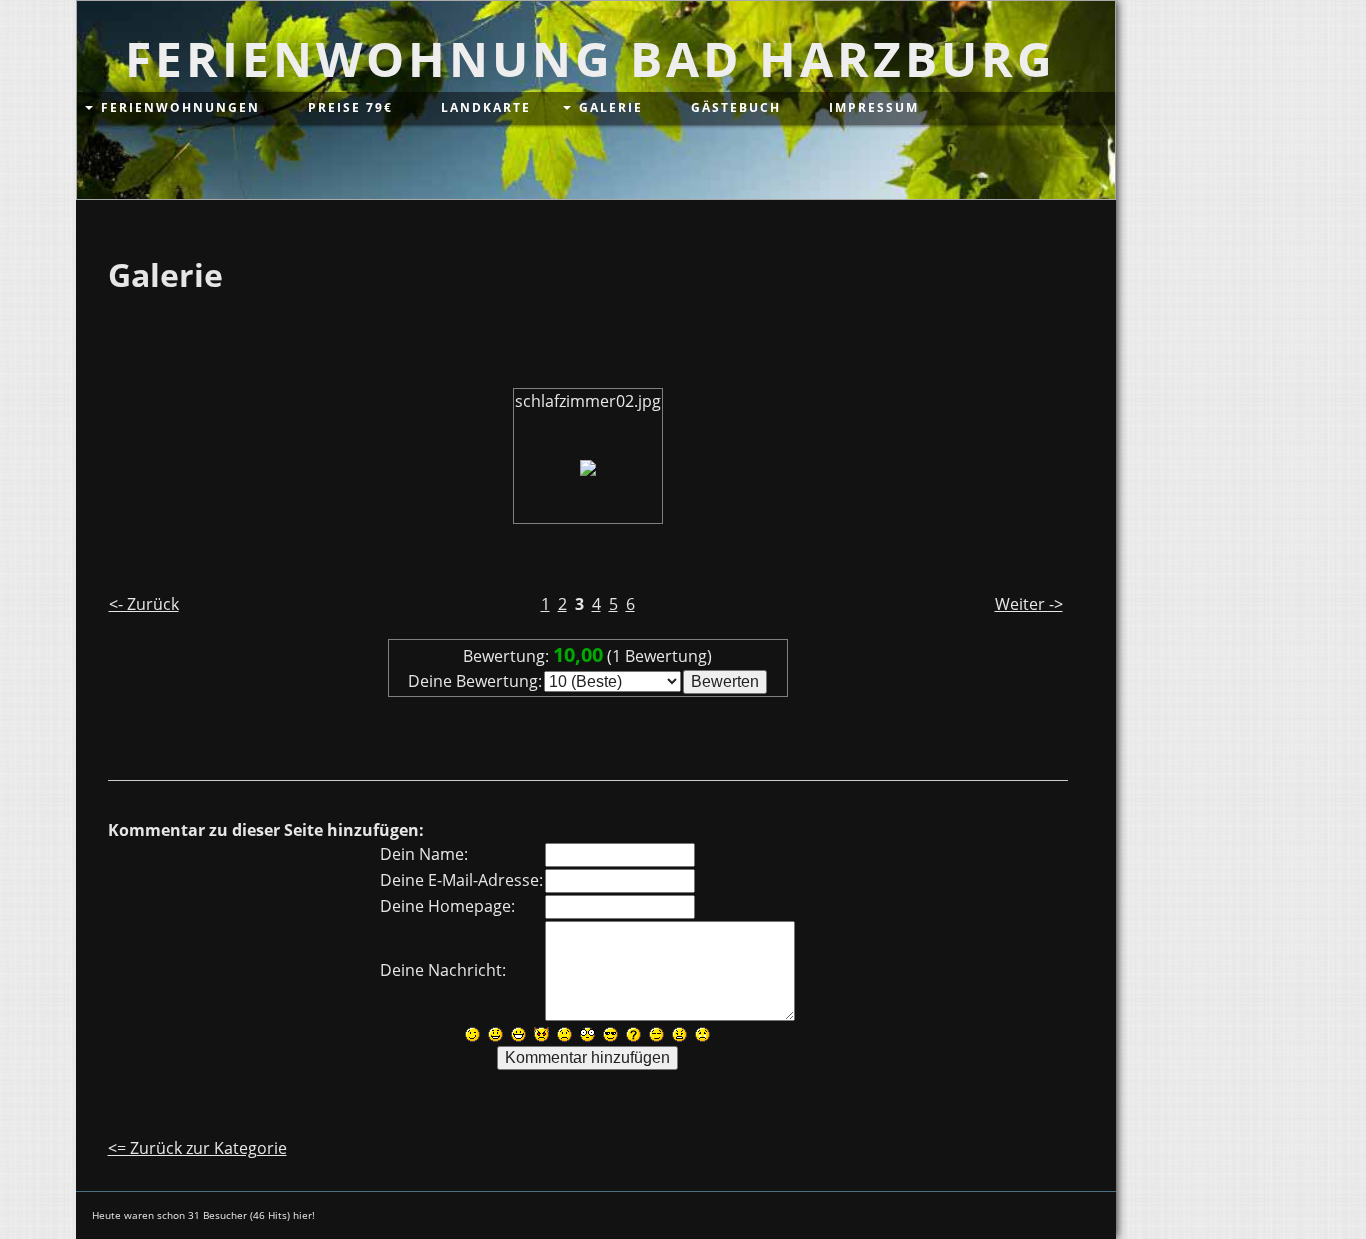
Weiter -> (1029, 604)
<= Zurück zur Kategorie (197, 1148)
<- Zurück (144, 604)
